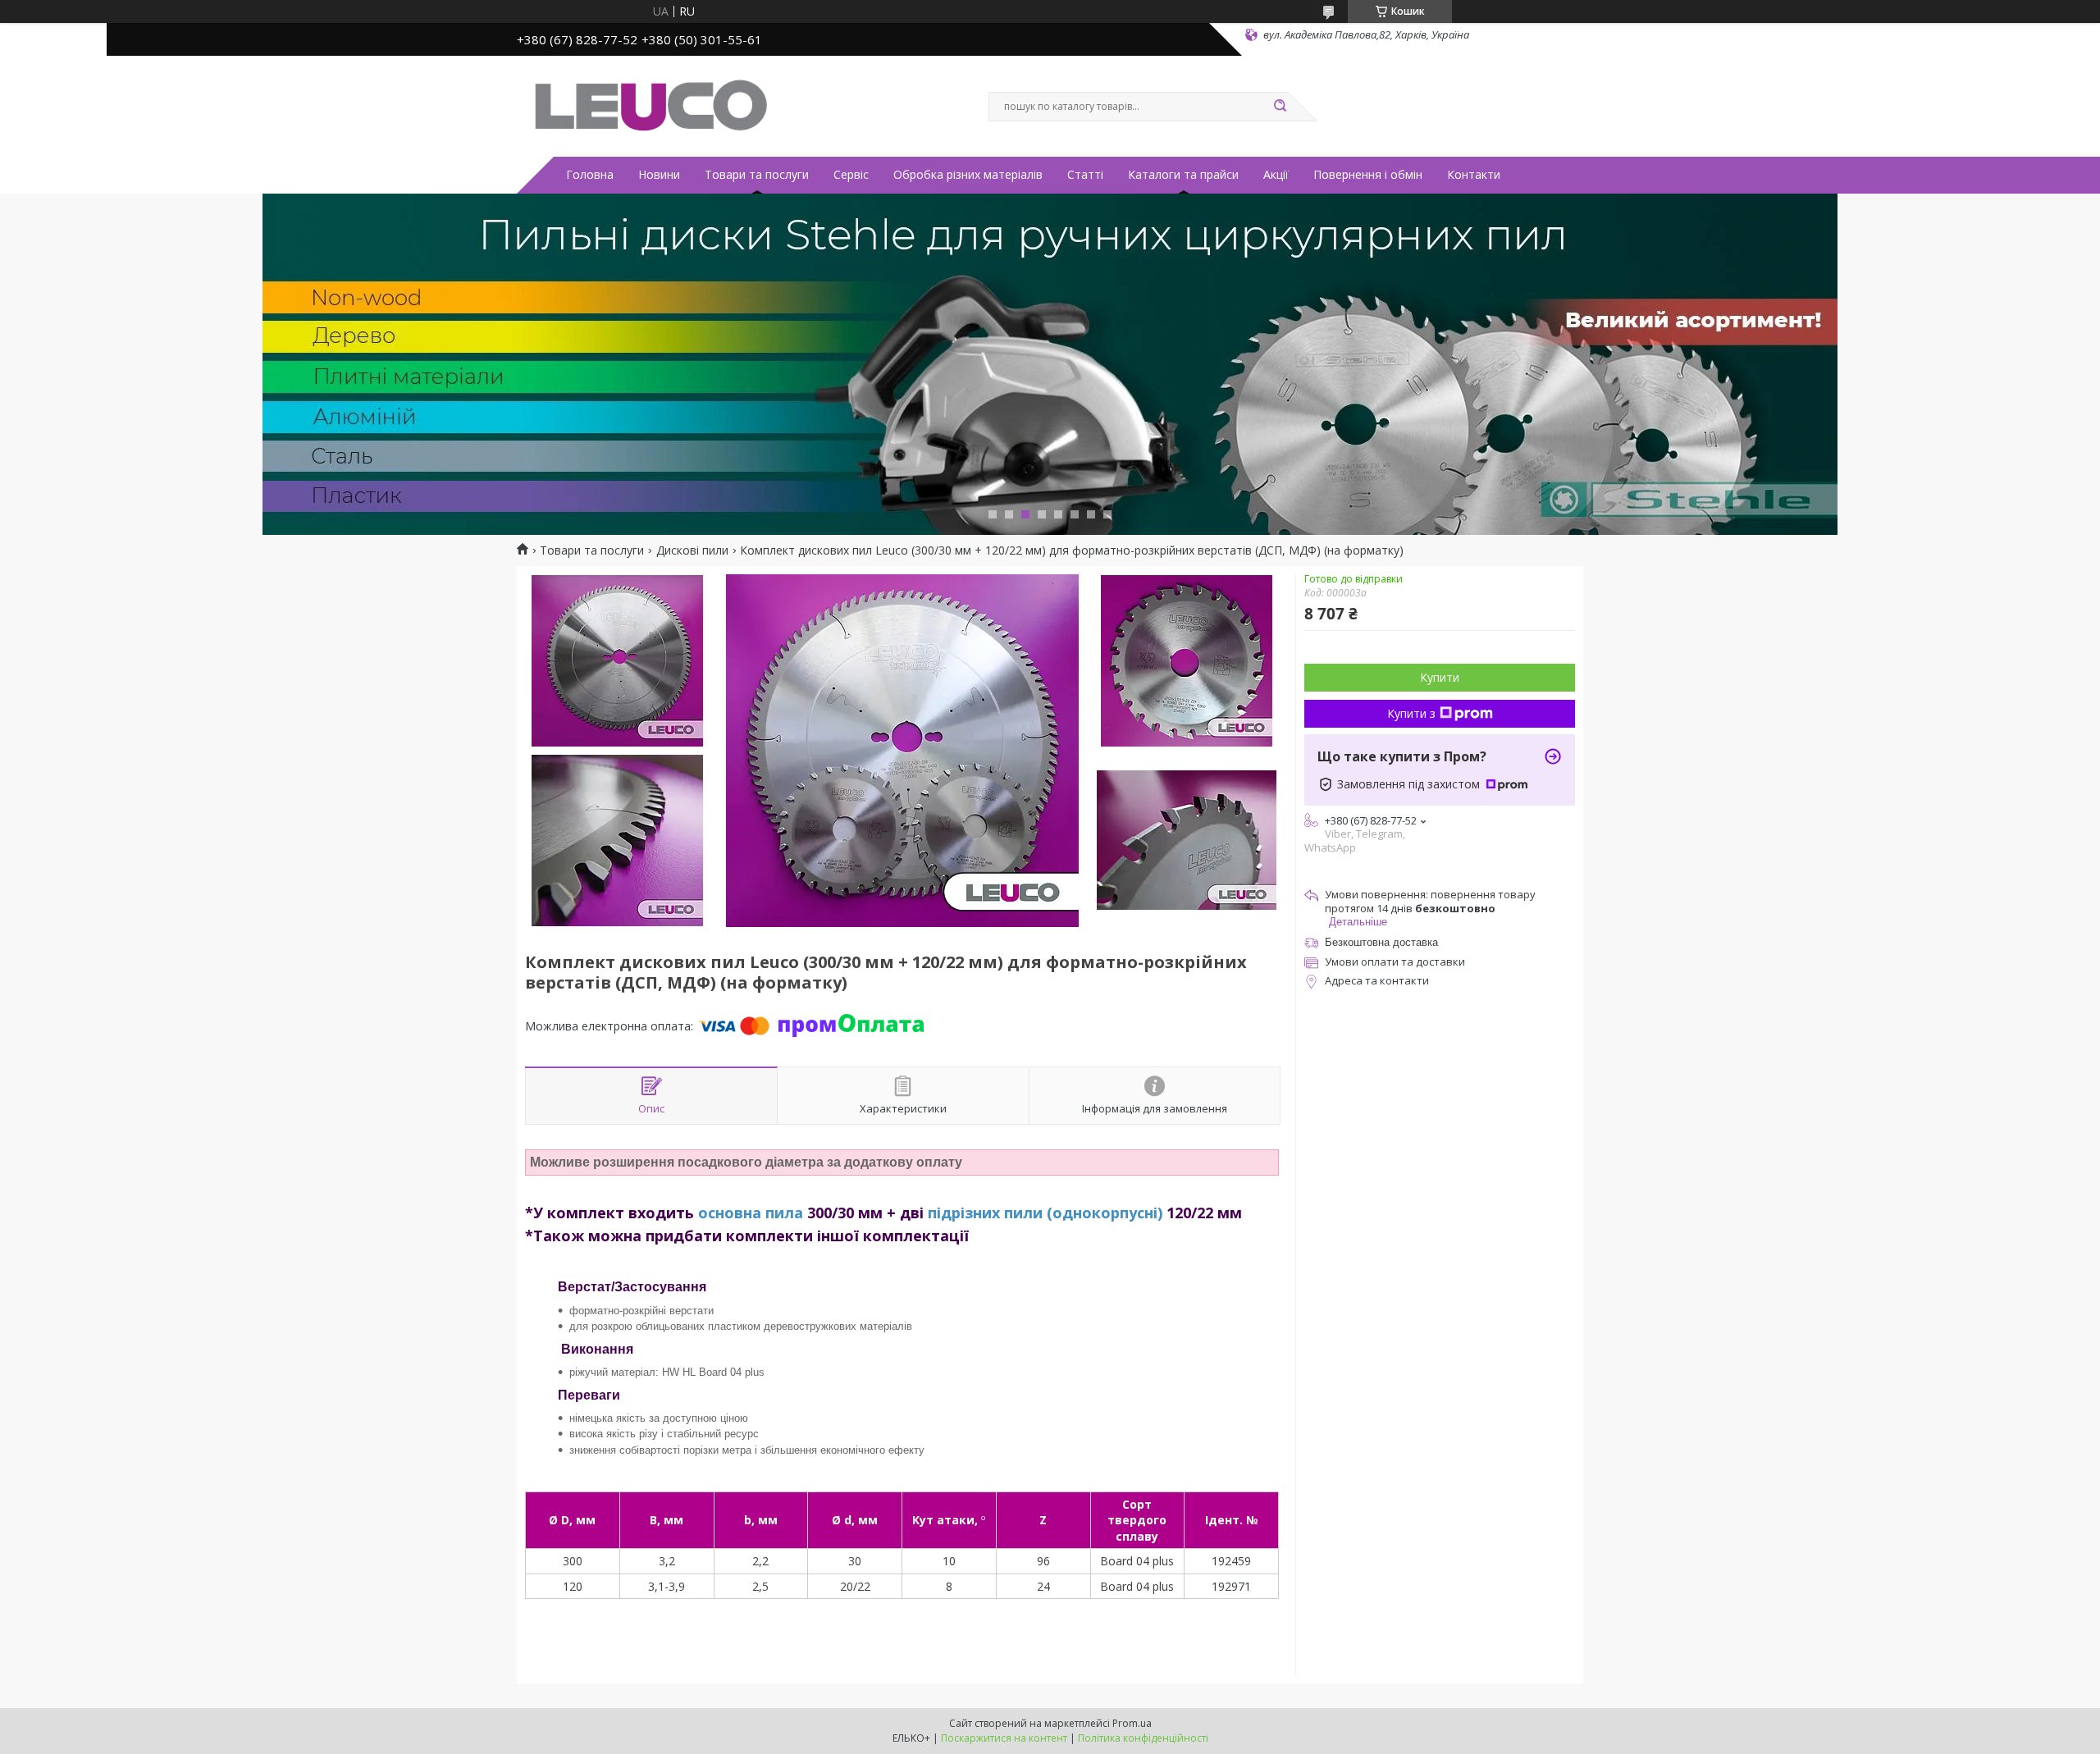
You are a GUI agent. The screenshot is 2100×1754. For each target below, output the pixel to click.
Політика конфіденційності (1143, 1738)
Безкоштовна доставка (1381, 942)
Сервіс (851, 175)
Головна (590, 175)
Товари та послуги (757, 175)
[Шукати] (1280, 107)
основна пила (751, 1213)
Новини (659, 175)
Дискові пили (692, 550)
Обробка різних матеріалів (968, 175)
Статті (1085, 175)
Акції (1276, 175)
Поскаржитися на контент (1004, 1738)
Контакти (1474, 175)
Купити (1440, 677)
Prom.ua (1132, 1723)
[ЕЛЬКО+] (648, 105)
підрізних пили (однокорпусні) (1045, 1213)
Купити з (1411, 713)
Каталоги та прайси (1183, 175)
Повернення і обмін (1368, 175)
